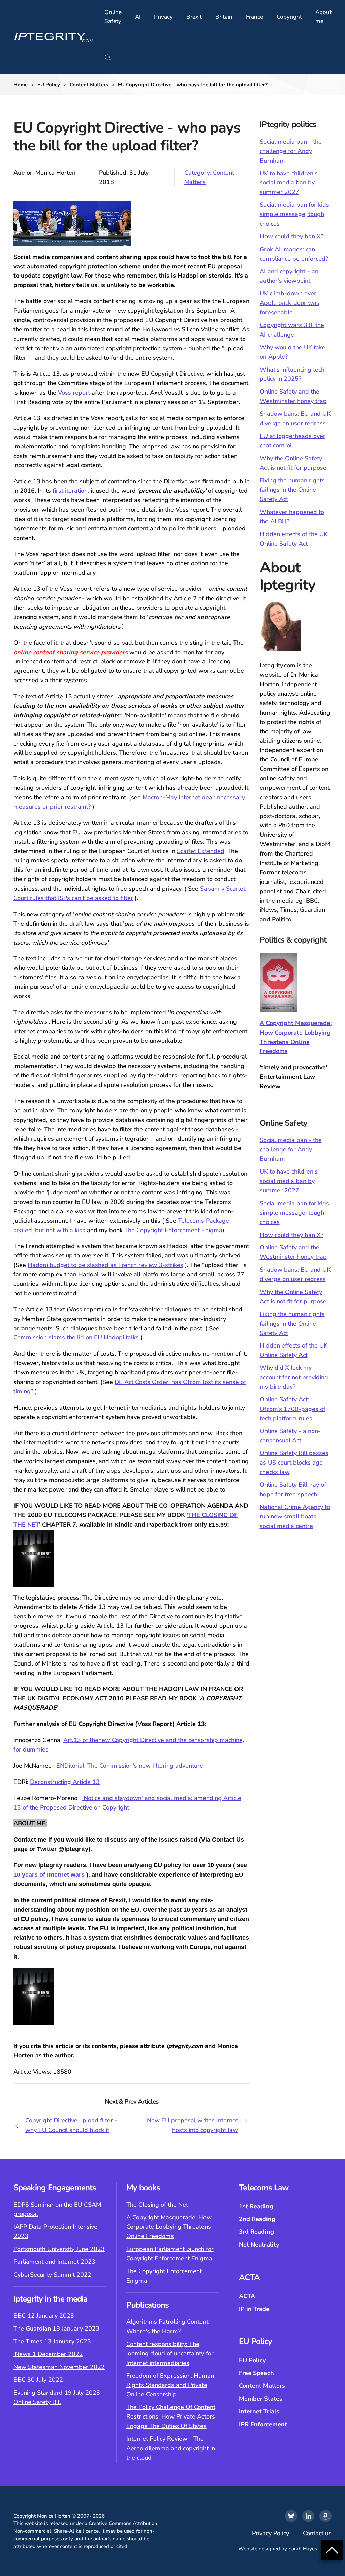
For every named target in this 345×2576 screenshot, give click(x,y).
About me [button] (323, 17)
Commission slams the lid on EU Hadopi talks (76, 1337)
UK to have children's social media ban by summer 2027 (289, 183)
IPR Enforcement (263, 2424)
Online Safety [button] (113, 17)
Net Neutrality (259, 2245)
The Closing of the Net (157, 2205)
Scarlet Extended (201, 851)
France (255, 17)
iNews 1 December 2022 (48, 2354)
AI (138, 17)
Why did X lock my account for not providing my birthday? (294, 1377)
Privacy (163, 17)
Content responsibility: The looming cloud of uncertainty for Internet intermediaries (170, 2353)
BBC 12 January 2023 (44, 2316)
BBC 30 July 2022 (38, 2380)
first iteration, (71, 491)
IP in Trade (254, 2309)
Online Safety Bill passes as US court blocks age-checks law (294, 1463)
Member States (261, 2399)
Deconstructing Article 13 (65, 1782)
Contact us (317, 2533)
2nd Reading (257, 2219)
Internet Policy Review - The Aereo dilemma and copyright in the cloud (171, 2448)
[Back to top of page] (332, 2550)
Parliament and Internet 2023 (54, 2262)
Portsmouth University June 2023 (59, 2249)
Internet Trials (259, 2411)
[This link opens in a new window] (291, 2516)
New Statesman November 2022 (59, 2367)
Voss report (75, 393)
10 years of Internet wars (50, 1875)
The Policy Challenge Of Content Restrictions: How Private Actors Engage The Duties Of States (171, 2416)
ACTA (247, 2296)
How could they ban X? (292, 236)
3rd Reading (256, 2232)
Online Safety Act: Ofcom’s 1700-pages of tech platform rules (293, 1409)
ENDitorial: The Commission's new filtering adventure (129, 1766)
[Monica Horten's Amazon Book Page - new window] (325, 2516)
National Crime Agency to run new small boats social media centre (295, 1516)
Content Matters (262, 2386)
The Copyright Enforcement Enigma (173, 1230)
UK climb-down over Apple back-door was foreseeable (290, 303)
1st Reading (256, 2206)
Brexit (194, 17)
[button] (108, 57)
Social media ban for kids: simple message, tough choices (295, 214)
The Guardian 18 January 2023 (56, 2328)
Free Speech (256, 2373)
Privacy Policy (271, 2533)
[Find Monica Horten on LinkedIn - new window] (308, 2516)
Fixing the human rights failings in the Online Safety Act (292, 490)
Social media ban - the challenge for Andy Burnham (291, 151)
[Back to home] (54, 37)
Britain (224, 17)
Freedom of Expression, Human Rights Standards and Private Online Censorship (170, 2385)
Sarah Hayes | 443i (310, 2549)
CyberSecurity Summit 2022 (52, 2275)
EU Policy (252, 2360)
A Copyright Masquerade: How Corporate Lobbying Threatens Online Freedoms (169, 2227)
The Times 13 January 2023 (52, 2341)
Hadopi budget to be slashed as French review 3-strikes (105, 1265)
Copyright (289, 17)
